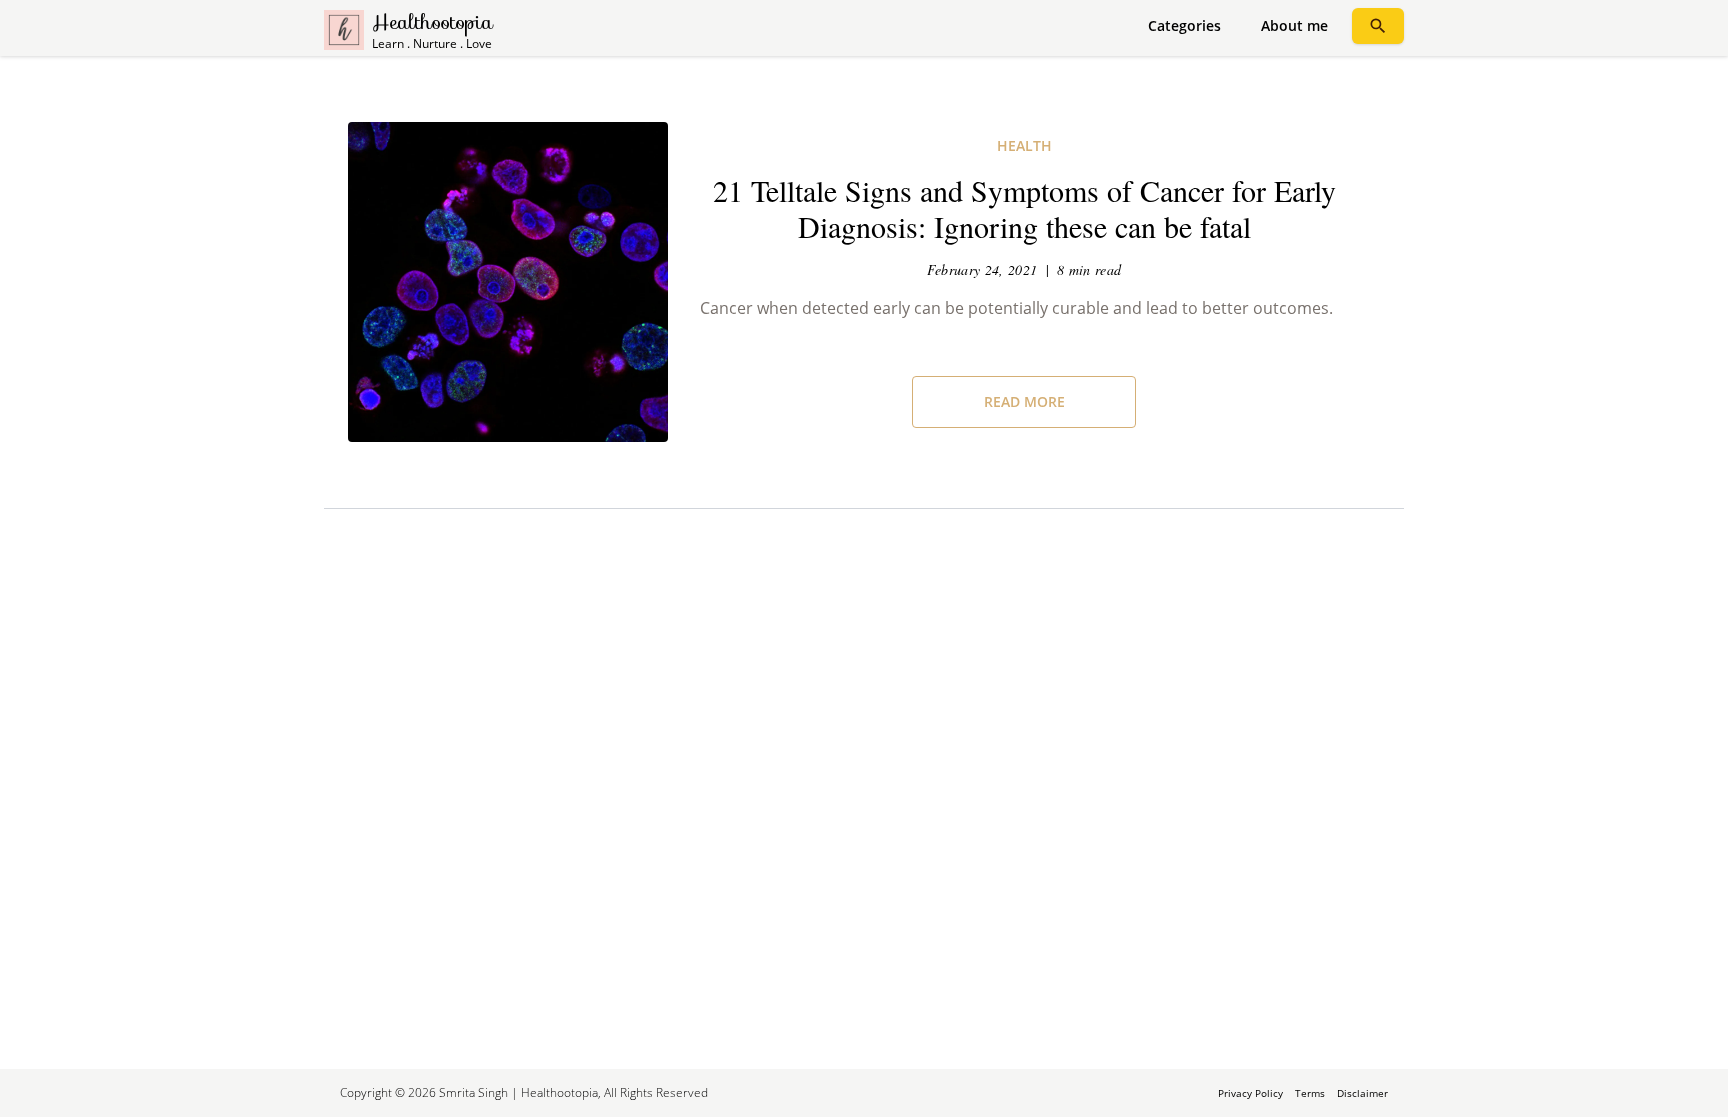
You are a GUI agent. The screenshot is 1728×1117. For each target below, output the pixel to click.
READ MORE (1024, 401)
